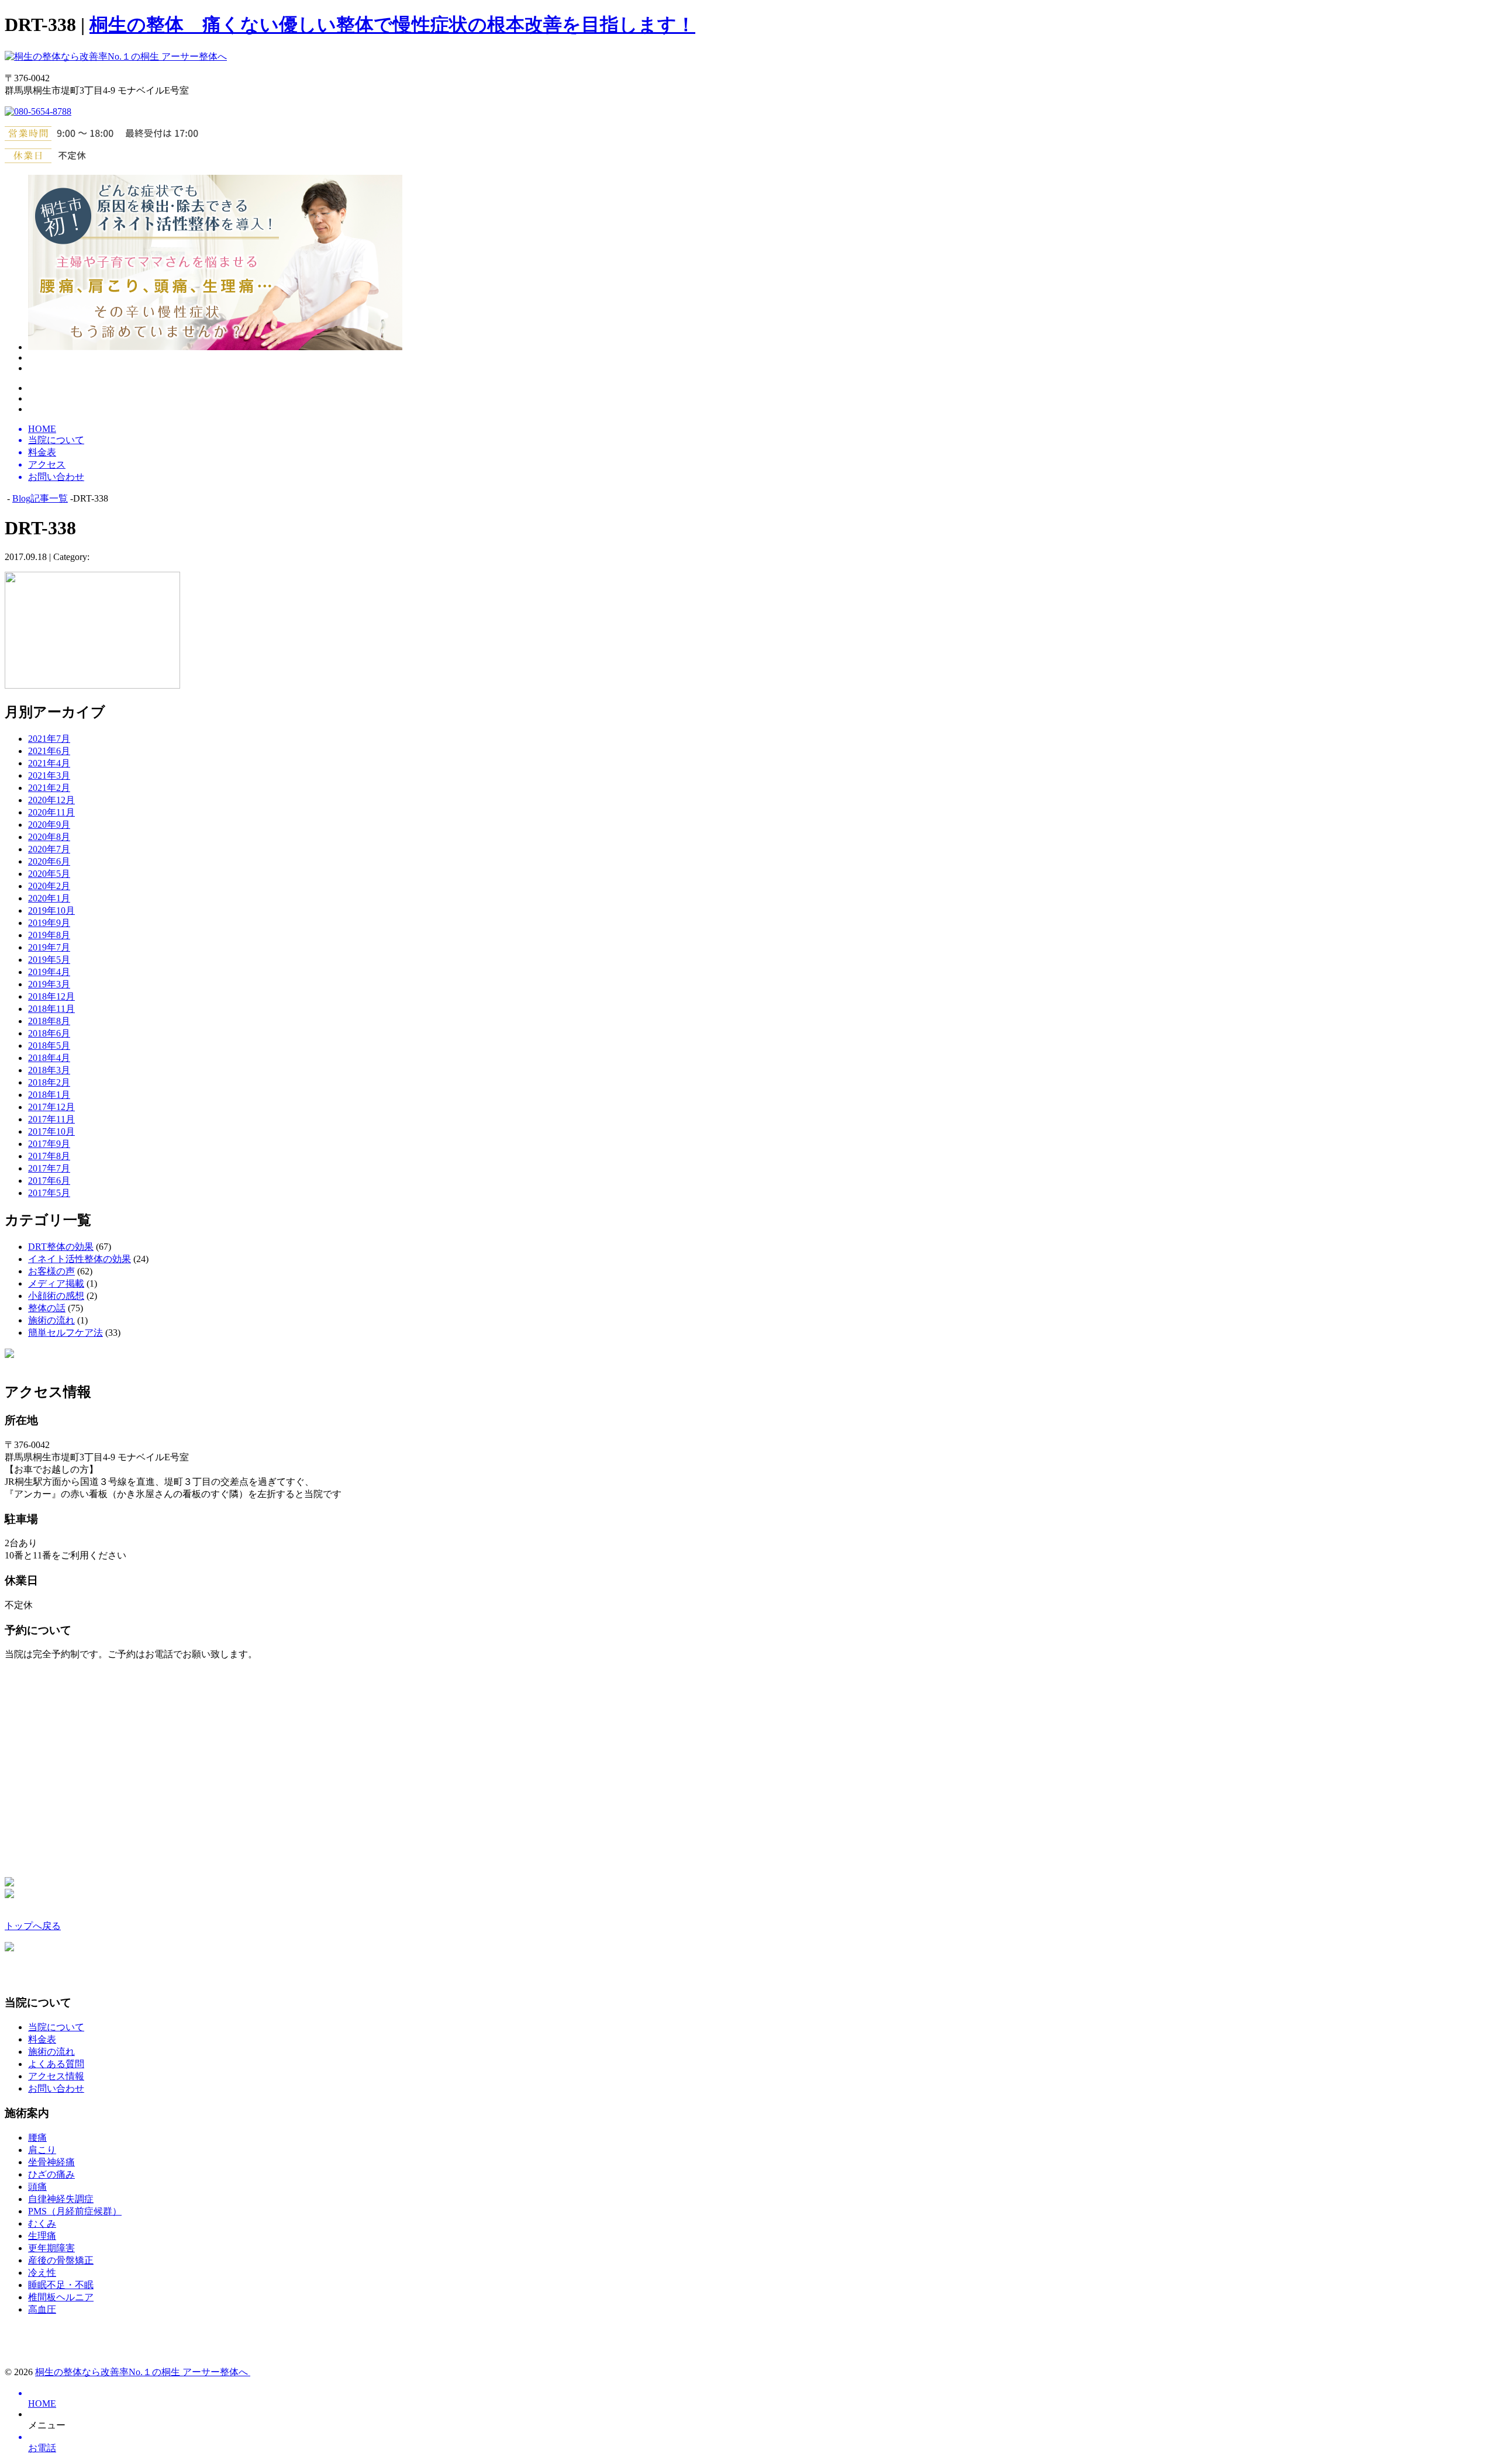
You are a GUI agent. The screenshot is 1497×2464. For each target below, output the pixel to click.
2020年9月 (49, 825)
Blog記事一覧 (40, 498)
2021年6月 (49, 751)
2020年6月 (49, 861)
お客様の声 (51, 1271)
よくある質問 (56, 2064)
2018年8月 (49, 1021)
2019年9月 (49, 923)
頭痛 (37, 2187)
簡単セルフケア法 (65, 1333)
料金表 (42, 2039)
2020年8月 (49, 837)
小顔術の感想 (56, 1296)
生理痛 (42, 2236)
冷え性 (42, 2273)
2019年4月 (49, 972)
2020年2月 (49, 886)
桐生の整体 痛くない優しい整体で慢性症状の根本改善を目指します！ (392, 25)
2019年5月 (49, 960)
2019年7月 (49, 947)
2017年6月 (49, 1181)
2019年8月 (49, 935)
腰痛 (37, 2138)
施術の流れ (51, 1320)
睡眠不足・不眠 (61, 2285)
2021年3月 (49, 775)
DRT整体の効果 (61, 1247)
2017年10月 (51, 1131)
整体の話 (47, 1308)
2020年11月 (51, 812)
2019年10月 (51, 910)
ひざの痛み (51, 2174)
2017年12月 (51, 1107)
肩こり (42, 2150)
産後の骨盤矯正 (61, 2260)
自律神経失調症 (61, 2199)
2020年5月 (49, 874)
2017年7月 (49, 1168)
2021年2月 (49, 788)
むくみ (42, 2223)
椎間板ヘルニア (61, 2297)
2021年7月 (49, 739)
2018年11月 (51, 1009)
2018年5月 (49, 1046)
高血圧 (42, 2309)
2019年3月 (49, 984)
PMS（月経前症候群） (75, 2211)
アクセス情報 (56, 2076)
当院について (56, 2027)
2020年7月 (49, 849)
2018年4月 (49, 1058)
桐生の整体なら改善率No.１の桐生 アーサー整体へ (143, 2372)
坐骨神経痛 (51, 2162)
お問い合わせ (56, 2088)
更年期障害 (51, 2248)
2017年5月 (49, 1193)
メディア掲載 (56, 1283)
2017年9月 (49, 1144)
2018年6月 (49, 1033)
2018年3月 (49, 1070)
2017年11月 (51, 1119)
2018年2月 (49, 1082)
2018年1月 (49, 1095)
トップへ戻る (33, 1926)
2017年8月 (49, 1156)
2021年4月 (49, 763)
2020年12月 (51, 800)
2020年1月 (49, 898)
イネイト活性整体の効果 (80, 1259)
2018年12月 (51, 996)
